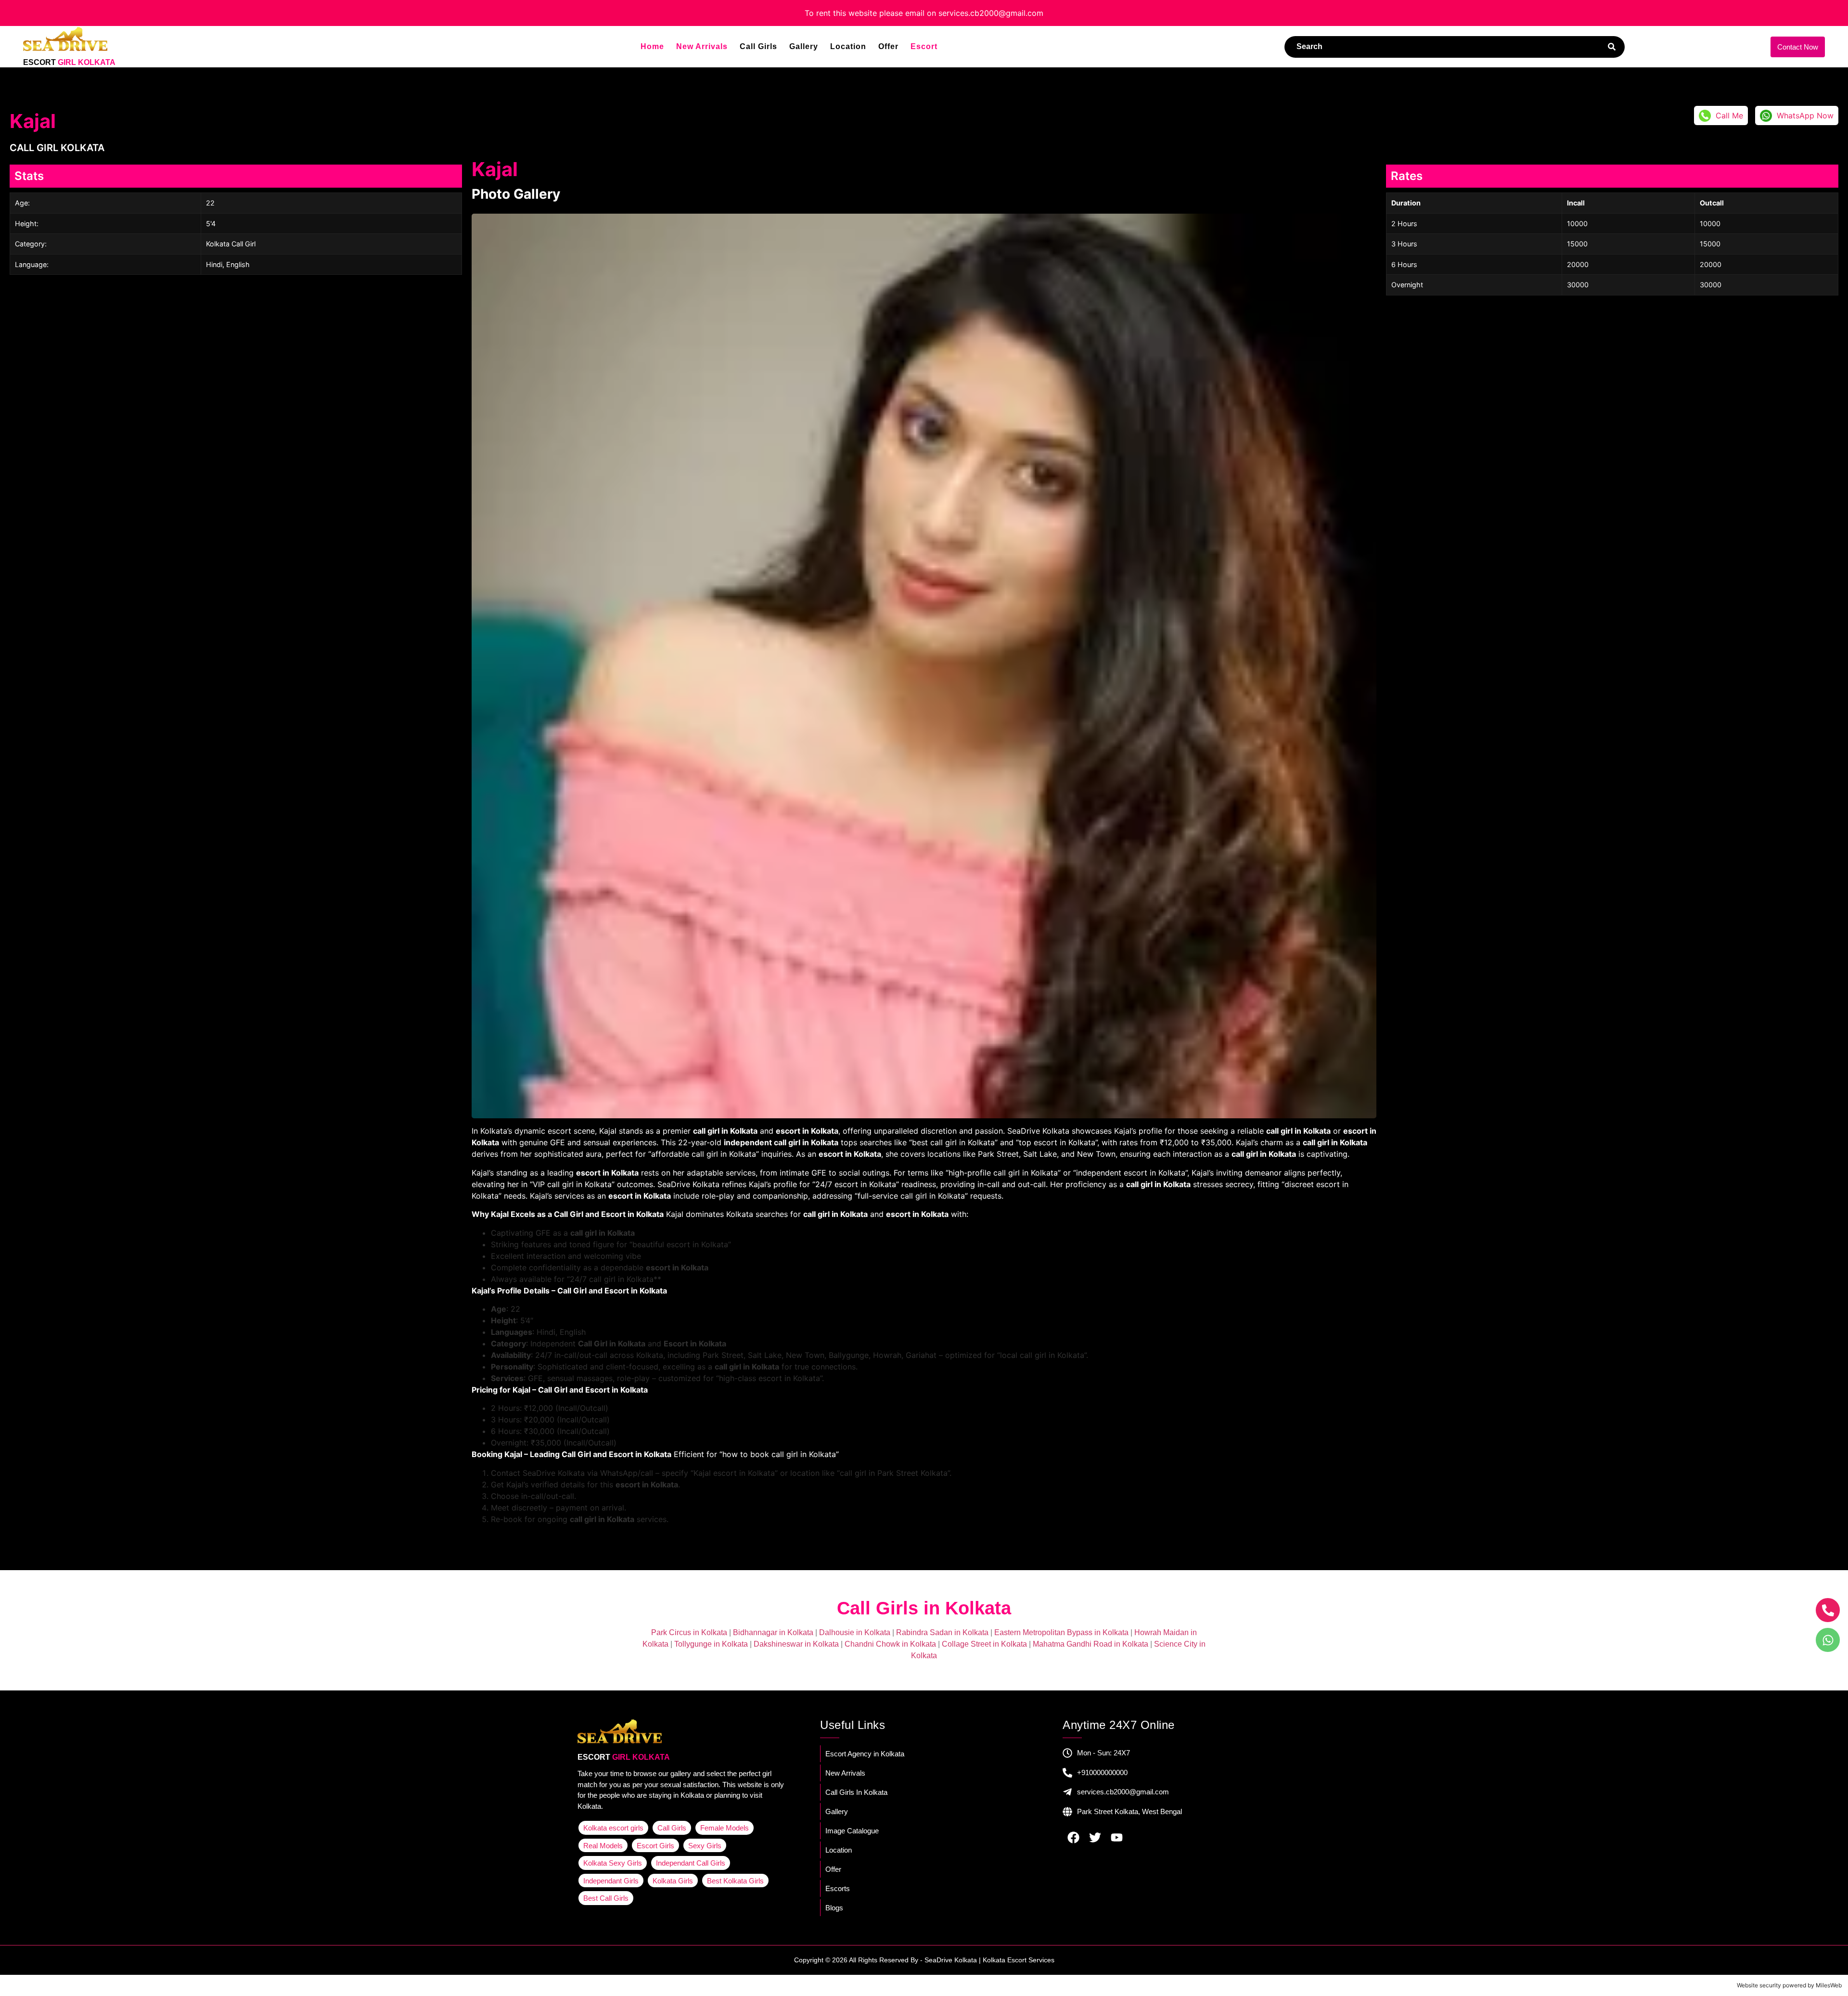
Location (848, 47)
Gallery (804, 47)
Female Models (725, 1828)
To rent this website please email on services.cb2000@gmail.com (924, 13)
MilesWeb (1829, 1985)
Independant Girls (611, 1881)
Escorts (838, 1888)
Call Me (1729, 115)
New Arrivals (702, 47)
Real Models (603, 1846)
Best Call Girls (606, 1898)
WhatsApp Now (1805, 115)
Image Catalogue (852, 1831)
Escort (924, 47)
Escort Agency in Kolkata (865, 1754)
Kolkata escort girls (613, 1828)
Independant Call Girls (691, 1863)
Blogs (834, 1908)
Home (652, 47)
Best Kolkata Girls (735, 1881)
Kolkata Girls (673, 1881)
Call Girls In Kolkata (856, 1792)
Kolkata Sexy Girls (613, 1863)
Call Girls (758, 47)
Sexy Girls (705, 1846)
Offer (888, 47)
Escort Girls (655, 1846)
